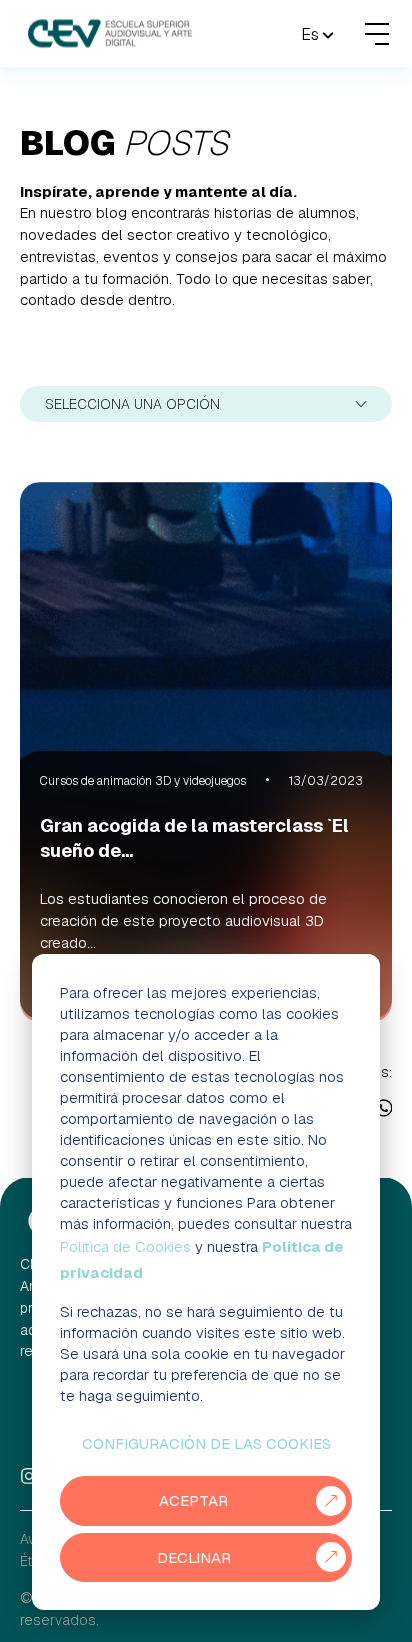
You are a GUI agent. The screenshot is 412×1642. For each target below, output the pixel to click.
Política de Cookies (125, 1246)
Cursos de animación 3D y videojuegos (143, 781)
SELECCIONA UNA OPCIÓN (132, 404)
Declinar (194, 1557)
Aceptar (193, 1500)
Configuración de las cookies (206, 1443)
